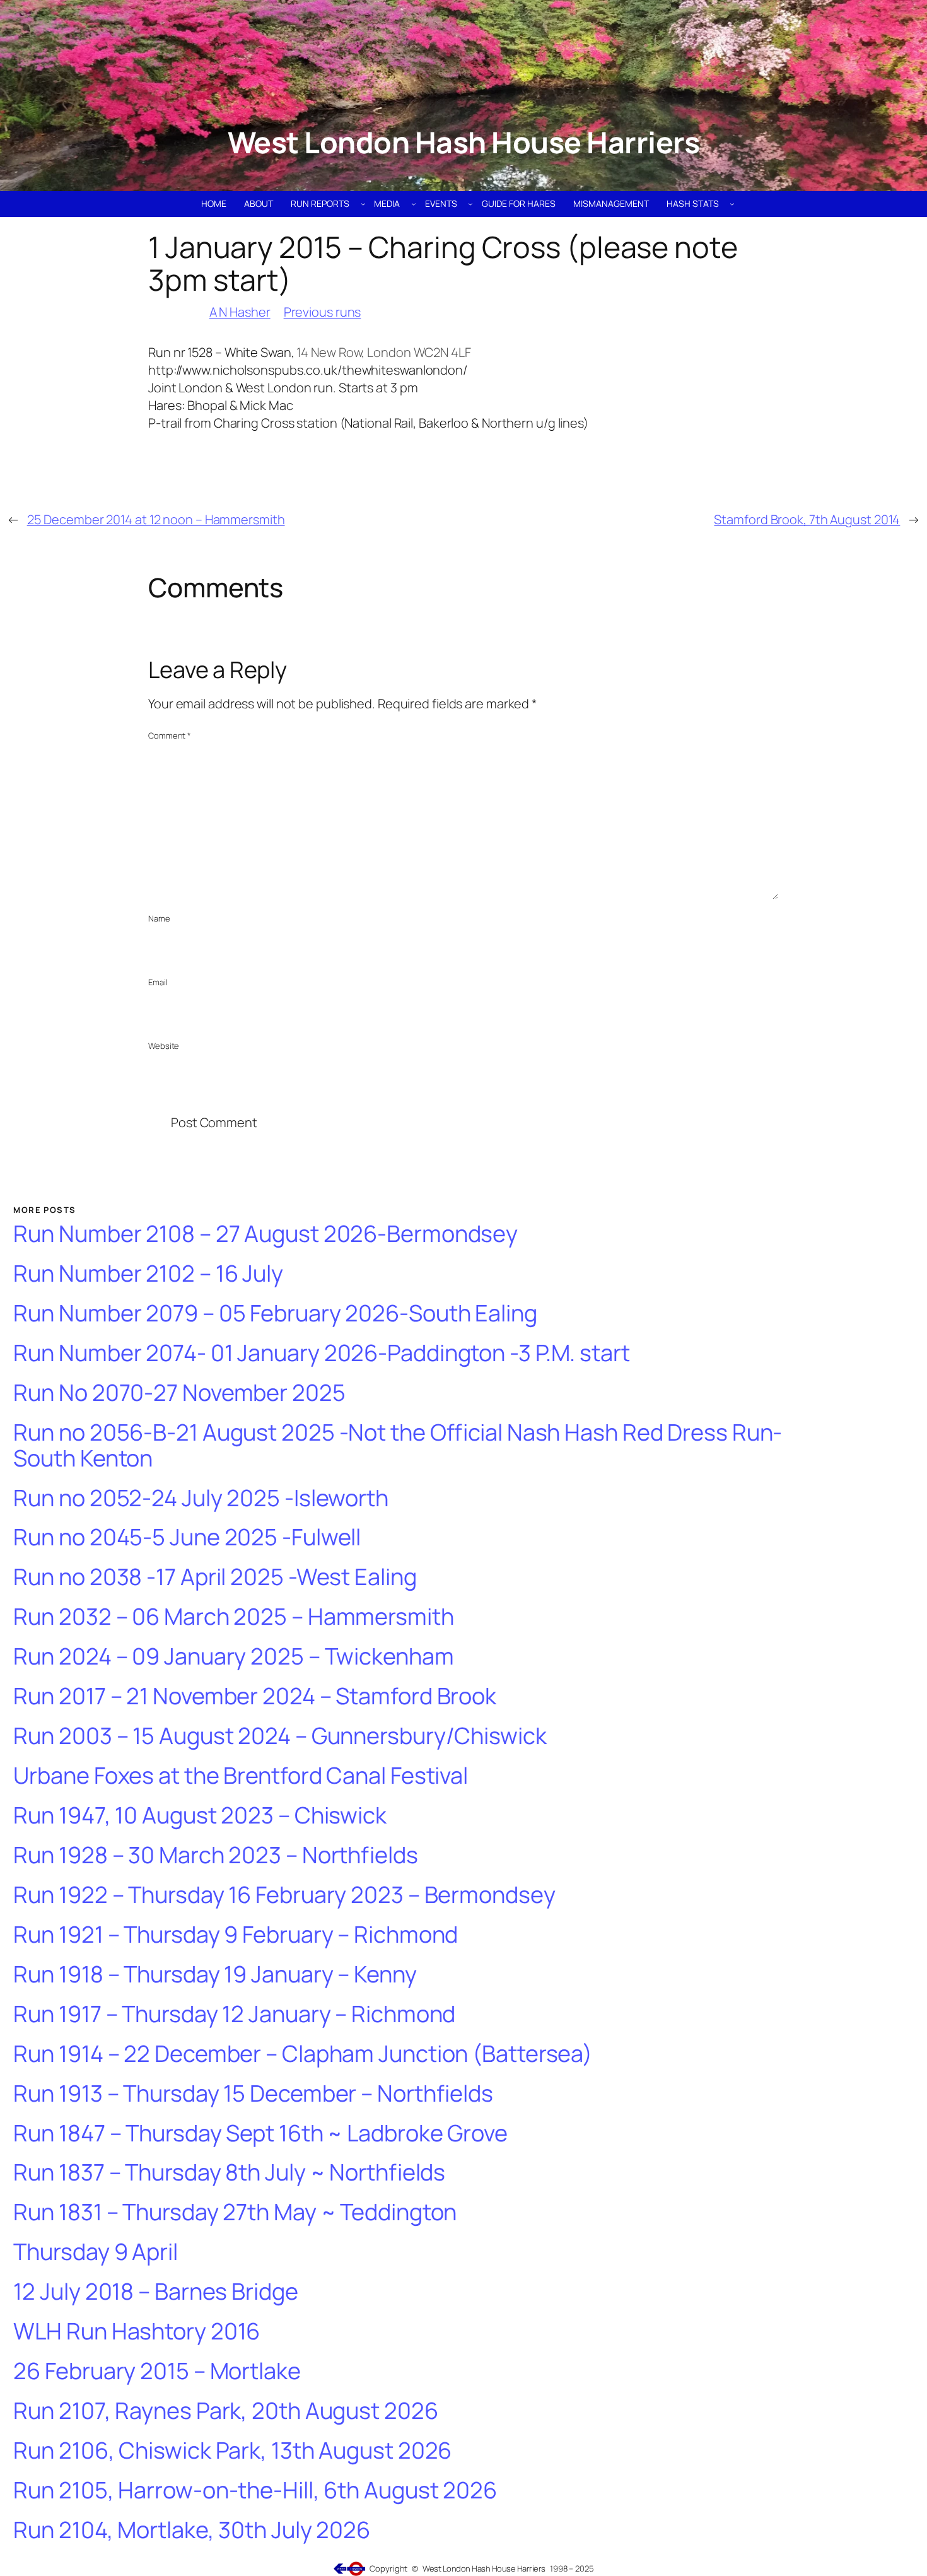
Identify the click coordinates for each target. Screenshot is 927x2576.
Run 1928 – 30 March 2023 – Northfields (215, 1855)
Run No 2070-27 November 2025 (179, 1393)
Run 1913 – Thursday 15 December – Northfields (253, 2094)
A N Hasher (240, 312)
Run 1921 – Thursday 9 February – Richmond (236, 1935)
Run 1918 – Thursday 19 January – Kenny (215, 1975)
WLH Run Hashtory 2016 (137, 2332)
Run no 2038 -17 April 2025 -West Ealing (215, 1577)
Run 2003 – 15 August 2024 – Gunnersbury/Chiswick (280, 1736)
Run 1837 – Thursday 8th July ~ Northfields (229, 2173)
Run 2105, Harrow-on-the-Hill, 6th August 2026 (255, 2491)
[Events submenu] (470, 204)
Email (158, 982)
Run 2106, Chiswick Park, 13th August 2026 (232, 2451)
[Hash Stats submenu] (732, 204)
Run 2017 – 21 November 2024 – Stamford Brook (255, 1696)
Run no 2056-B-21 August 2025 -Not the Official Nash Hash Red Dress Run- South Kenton (398, 1445)
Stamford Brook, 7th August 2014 (807, 519)
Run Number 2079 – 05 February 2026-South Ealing (275, 1314)
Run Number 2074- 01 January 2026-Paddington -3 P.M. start (321, 1353)
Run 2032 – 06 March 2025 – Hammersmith (233, 1617)
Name (159, 918)
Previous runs (323, 312)
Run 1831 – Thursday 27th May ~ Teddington (235, 2212)
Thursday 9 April (95, 2252)
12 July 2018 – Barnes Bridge (155, 2292)
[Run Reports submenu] (363, 204)
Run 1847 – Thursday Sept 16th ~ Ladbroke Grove (260, 2134)
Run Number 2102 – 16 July (148, 1274)
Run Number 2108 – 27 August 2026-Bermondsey (265, 1234)
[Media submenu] (414, 204)
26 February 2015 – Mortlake (157, 2371)
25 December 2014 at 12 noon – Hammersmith (156, 519)
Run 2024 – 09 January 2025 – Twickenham (233, 1657)
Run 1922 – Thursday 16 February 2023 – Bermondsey (284, 1895)
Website (164, 1046)
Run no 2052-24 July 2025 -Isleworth (201, 1498)
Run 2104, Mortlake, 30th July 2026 (192, 2530)
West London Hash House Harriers (464, 142)
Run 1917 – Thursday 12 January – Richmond (234, 2014)
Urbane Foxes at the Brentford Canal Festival (241, 1776)
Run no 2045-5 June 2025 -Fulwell (187, 1537)
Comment (170, 735)
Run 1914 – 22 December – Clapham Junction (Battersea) (303, 2054)
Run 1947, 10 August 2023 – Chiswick (200, 1816)
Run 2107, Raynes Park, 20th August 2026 (225, 2411)
